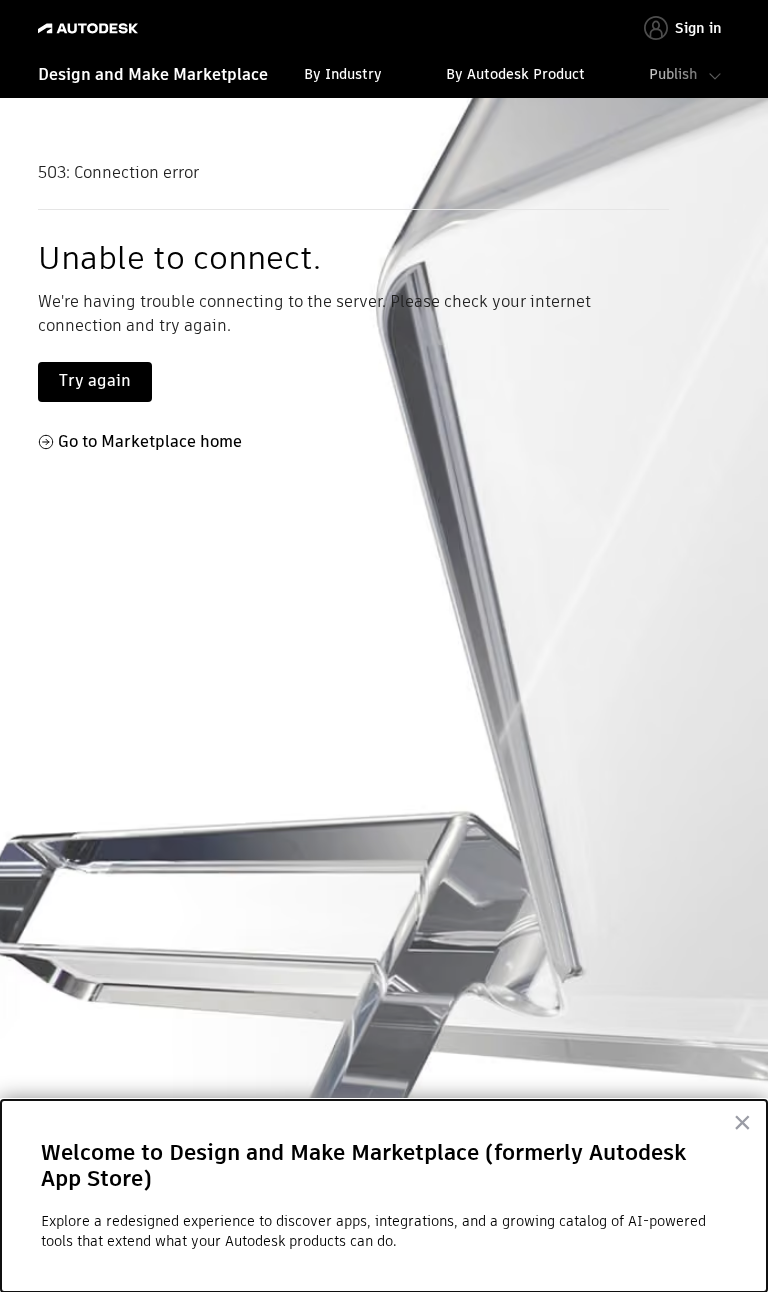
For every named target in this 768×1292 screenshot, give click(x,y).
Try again (95, 380)
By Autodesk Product (515, 74)
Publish (673, 74)
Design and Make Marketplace (153, 74)
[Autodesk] (90, 28)
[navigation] (383, 77)
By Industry (343, 74)
